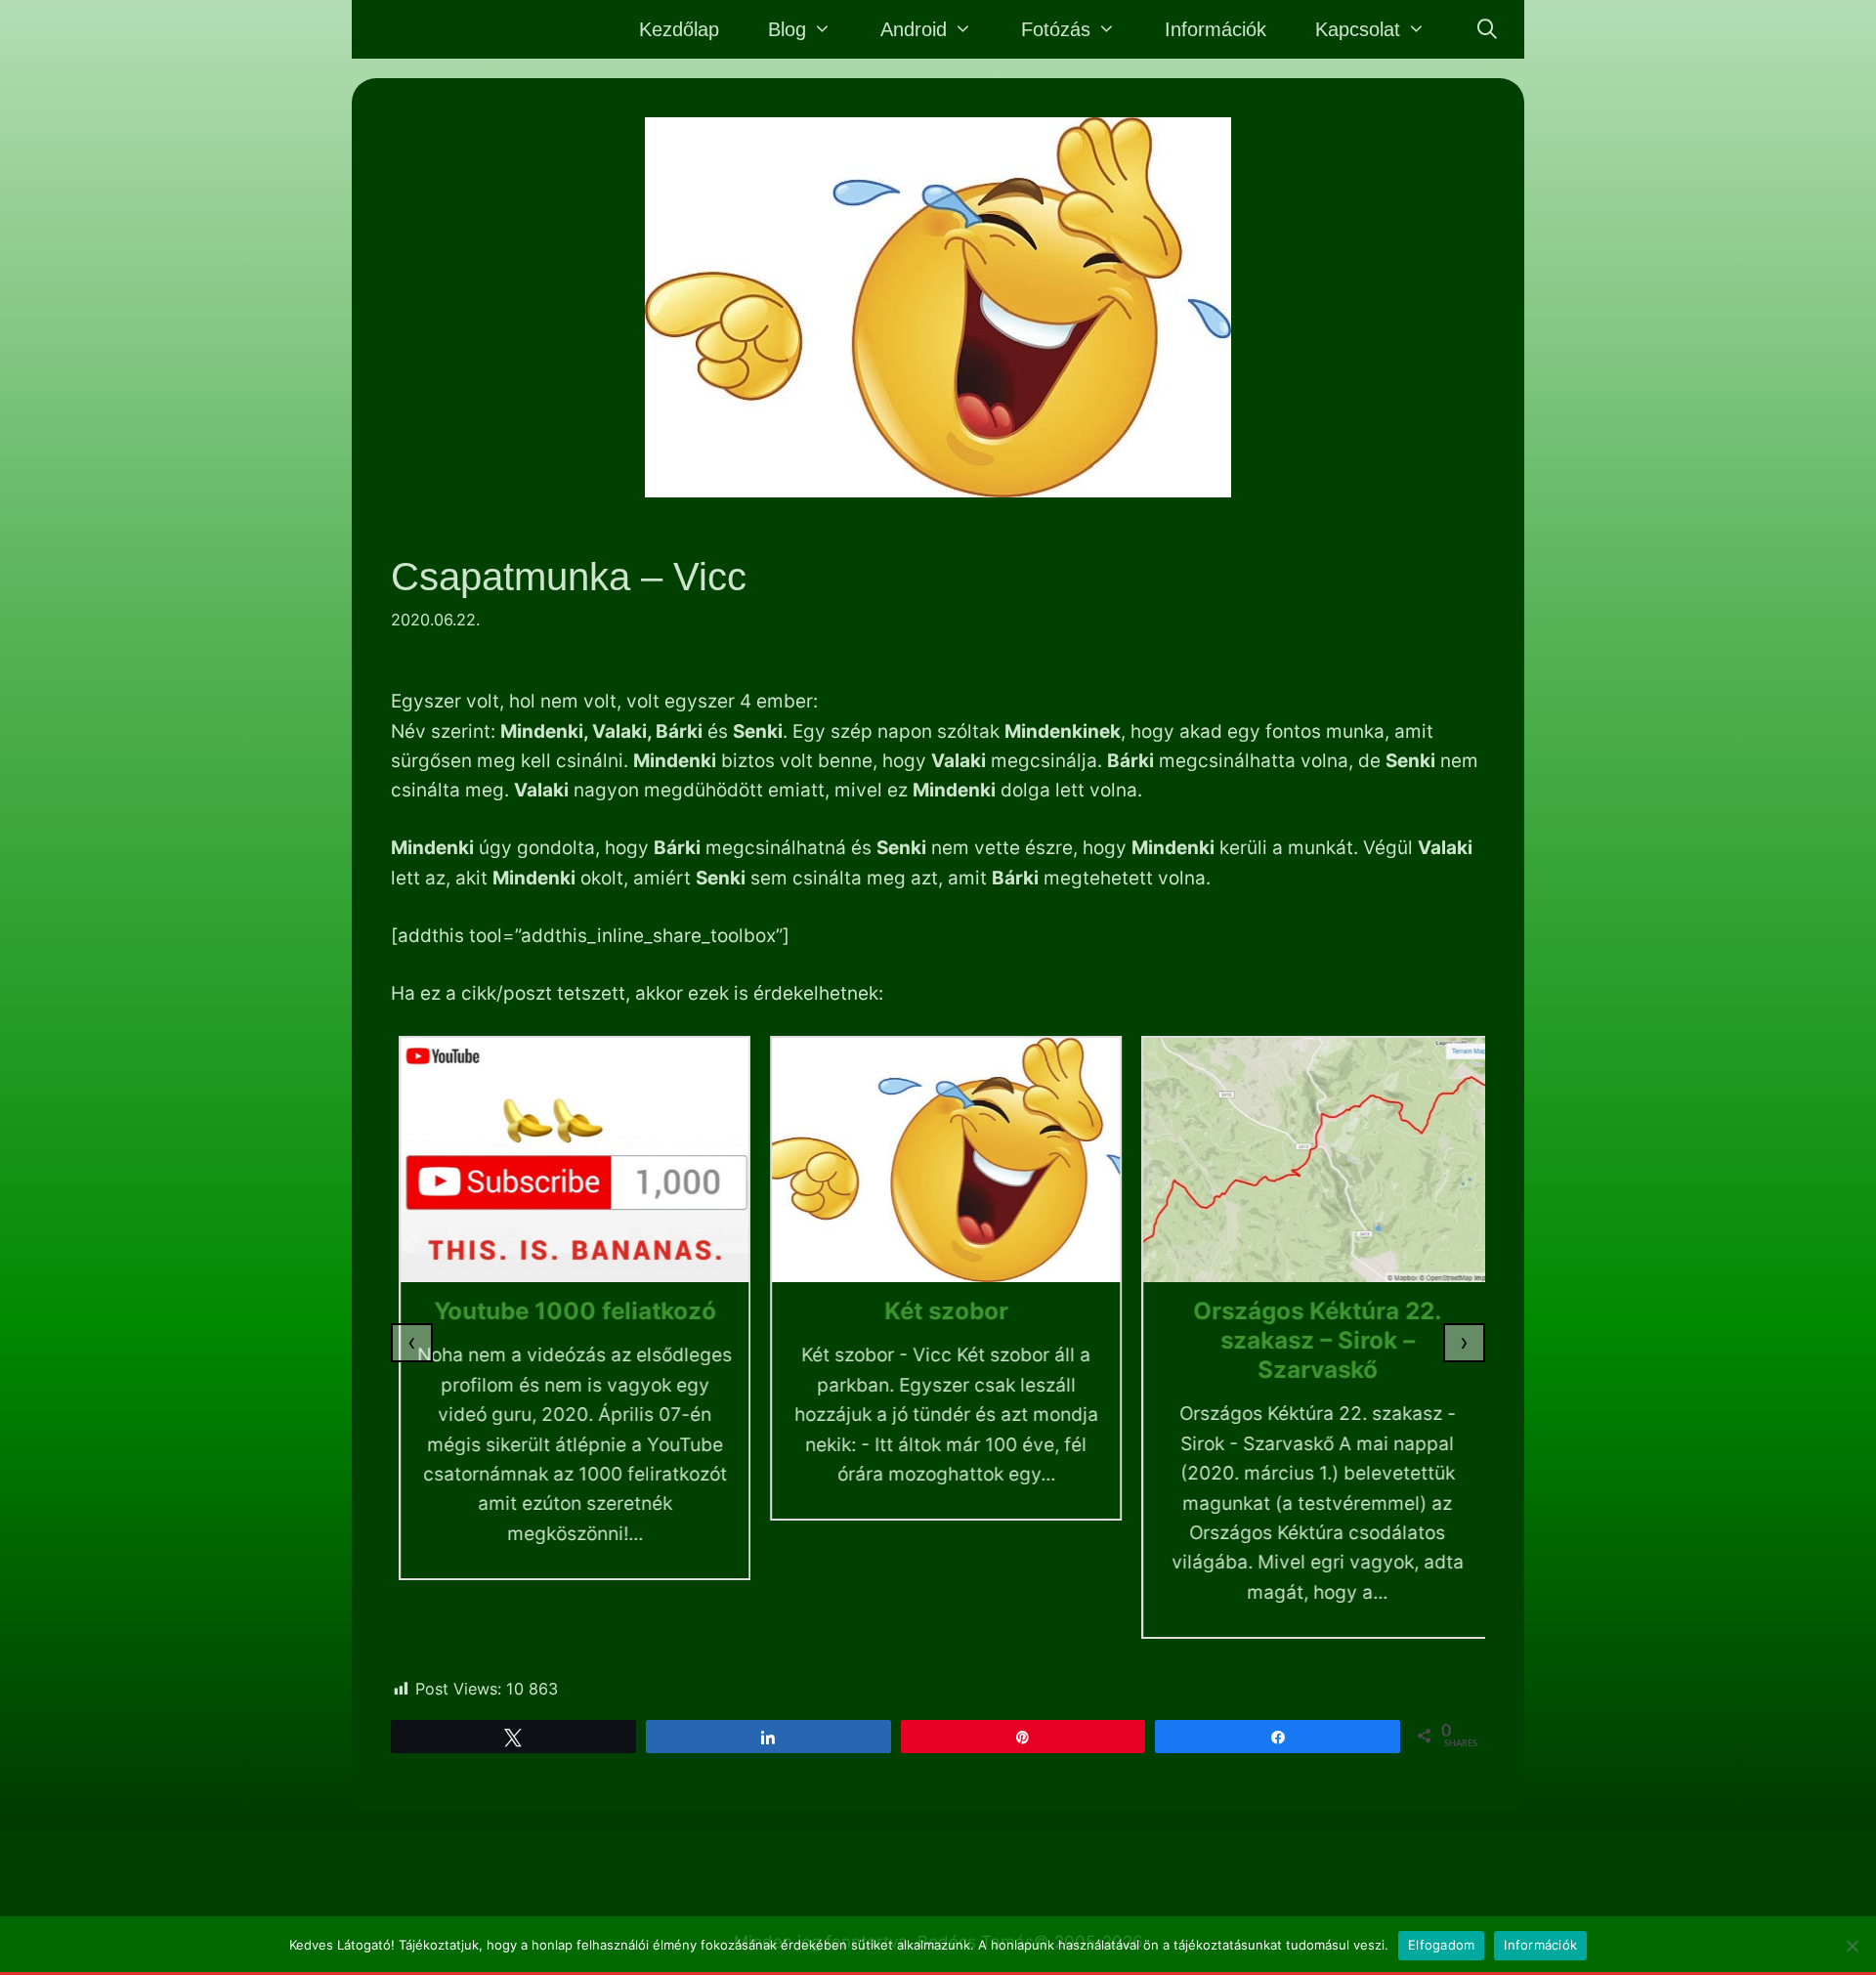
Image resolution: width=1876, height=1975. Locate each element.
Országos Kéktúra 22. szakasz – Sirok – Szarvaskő (1309, 1340)
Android (914, 29)
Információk (1215, 29)
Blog (787, 29)
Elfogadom (1441, 1945)
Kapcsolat (1358, 29)
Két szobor (938, 1311)
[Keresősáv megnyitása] (1487, 29)
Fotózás (1056, 29)
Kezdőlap (679, 29)
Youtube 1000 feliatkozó (567, 1311)
